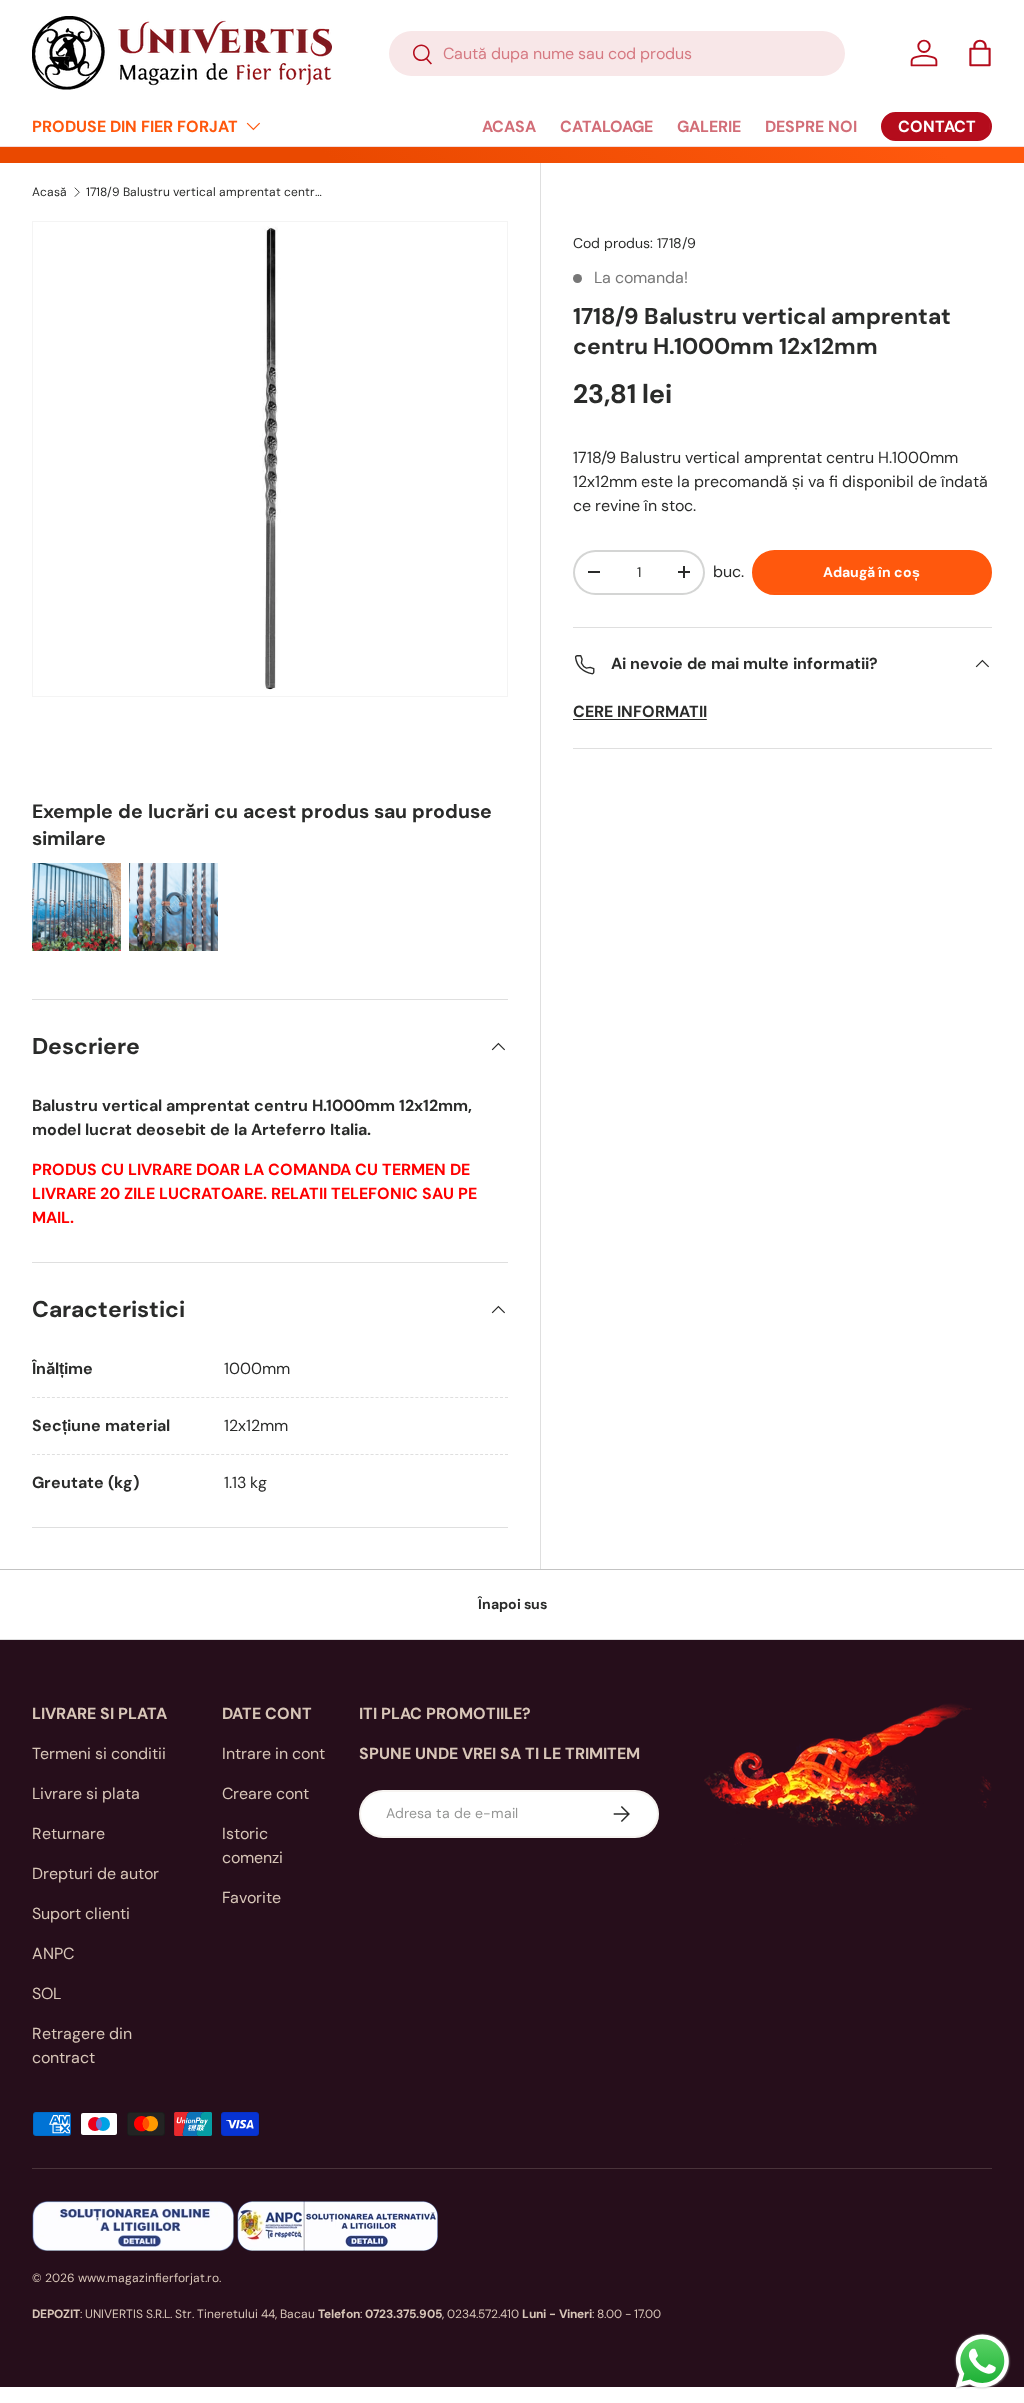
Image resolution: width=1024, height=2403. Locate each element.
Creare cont (265, 1793)
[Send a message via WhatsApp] (982, 2361)
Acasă (49, 192)
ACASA (509, 126)
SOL (46, 1993)
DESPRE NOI (811, 126)
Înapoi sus (512, 1604)
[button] (980, 53)
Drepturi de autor (95, 1873)
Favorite (251, 1897)
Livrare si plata (86, 1793)
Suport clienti (81, 1913)
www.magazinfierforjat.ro (148, 2278)
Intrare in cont (273, 1753)
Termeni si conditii (99, 1753)
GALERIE (709, 126)
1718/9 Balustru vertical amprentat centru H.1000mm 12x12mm (206, 192)
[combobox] (617, 53)
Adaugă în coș (871, 572)
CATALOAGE (606, 126)
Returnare (68, 1833)
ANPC (53, 1953)
